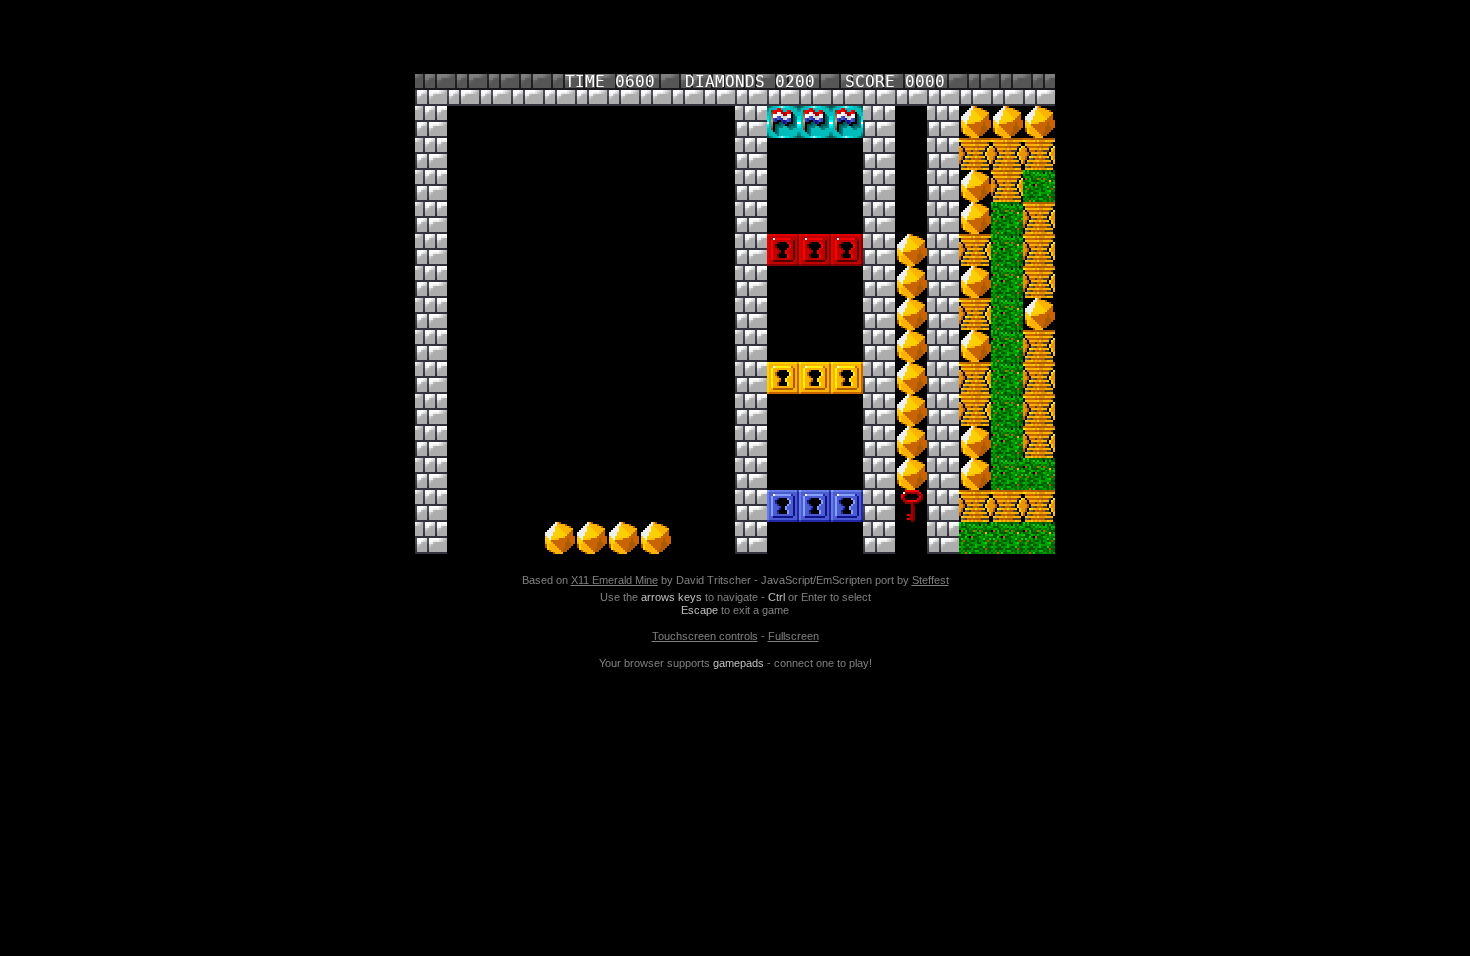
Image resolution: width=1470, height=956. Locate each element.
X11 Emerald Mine (614, 580)
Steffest (930, 580)
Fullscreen (793, 636)
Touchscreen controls (705, 636)
